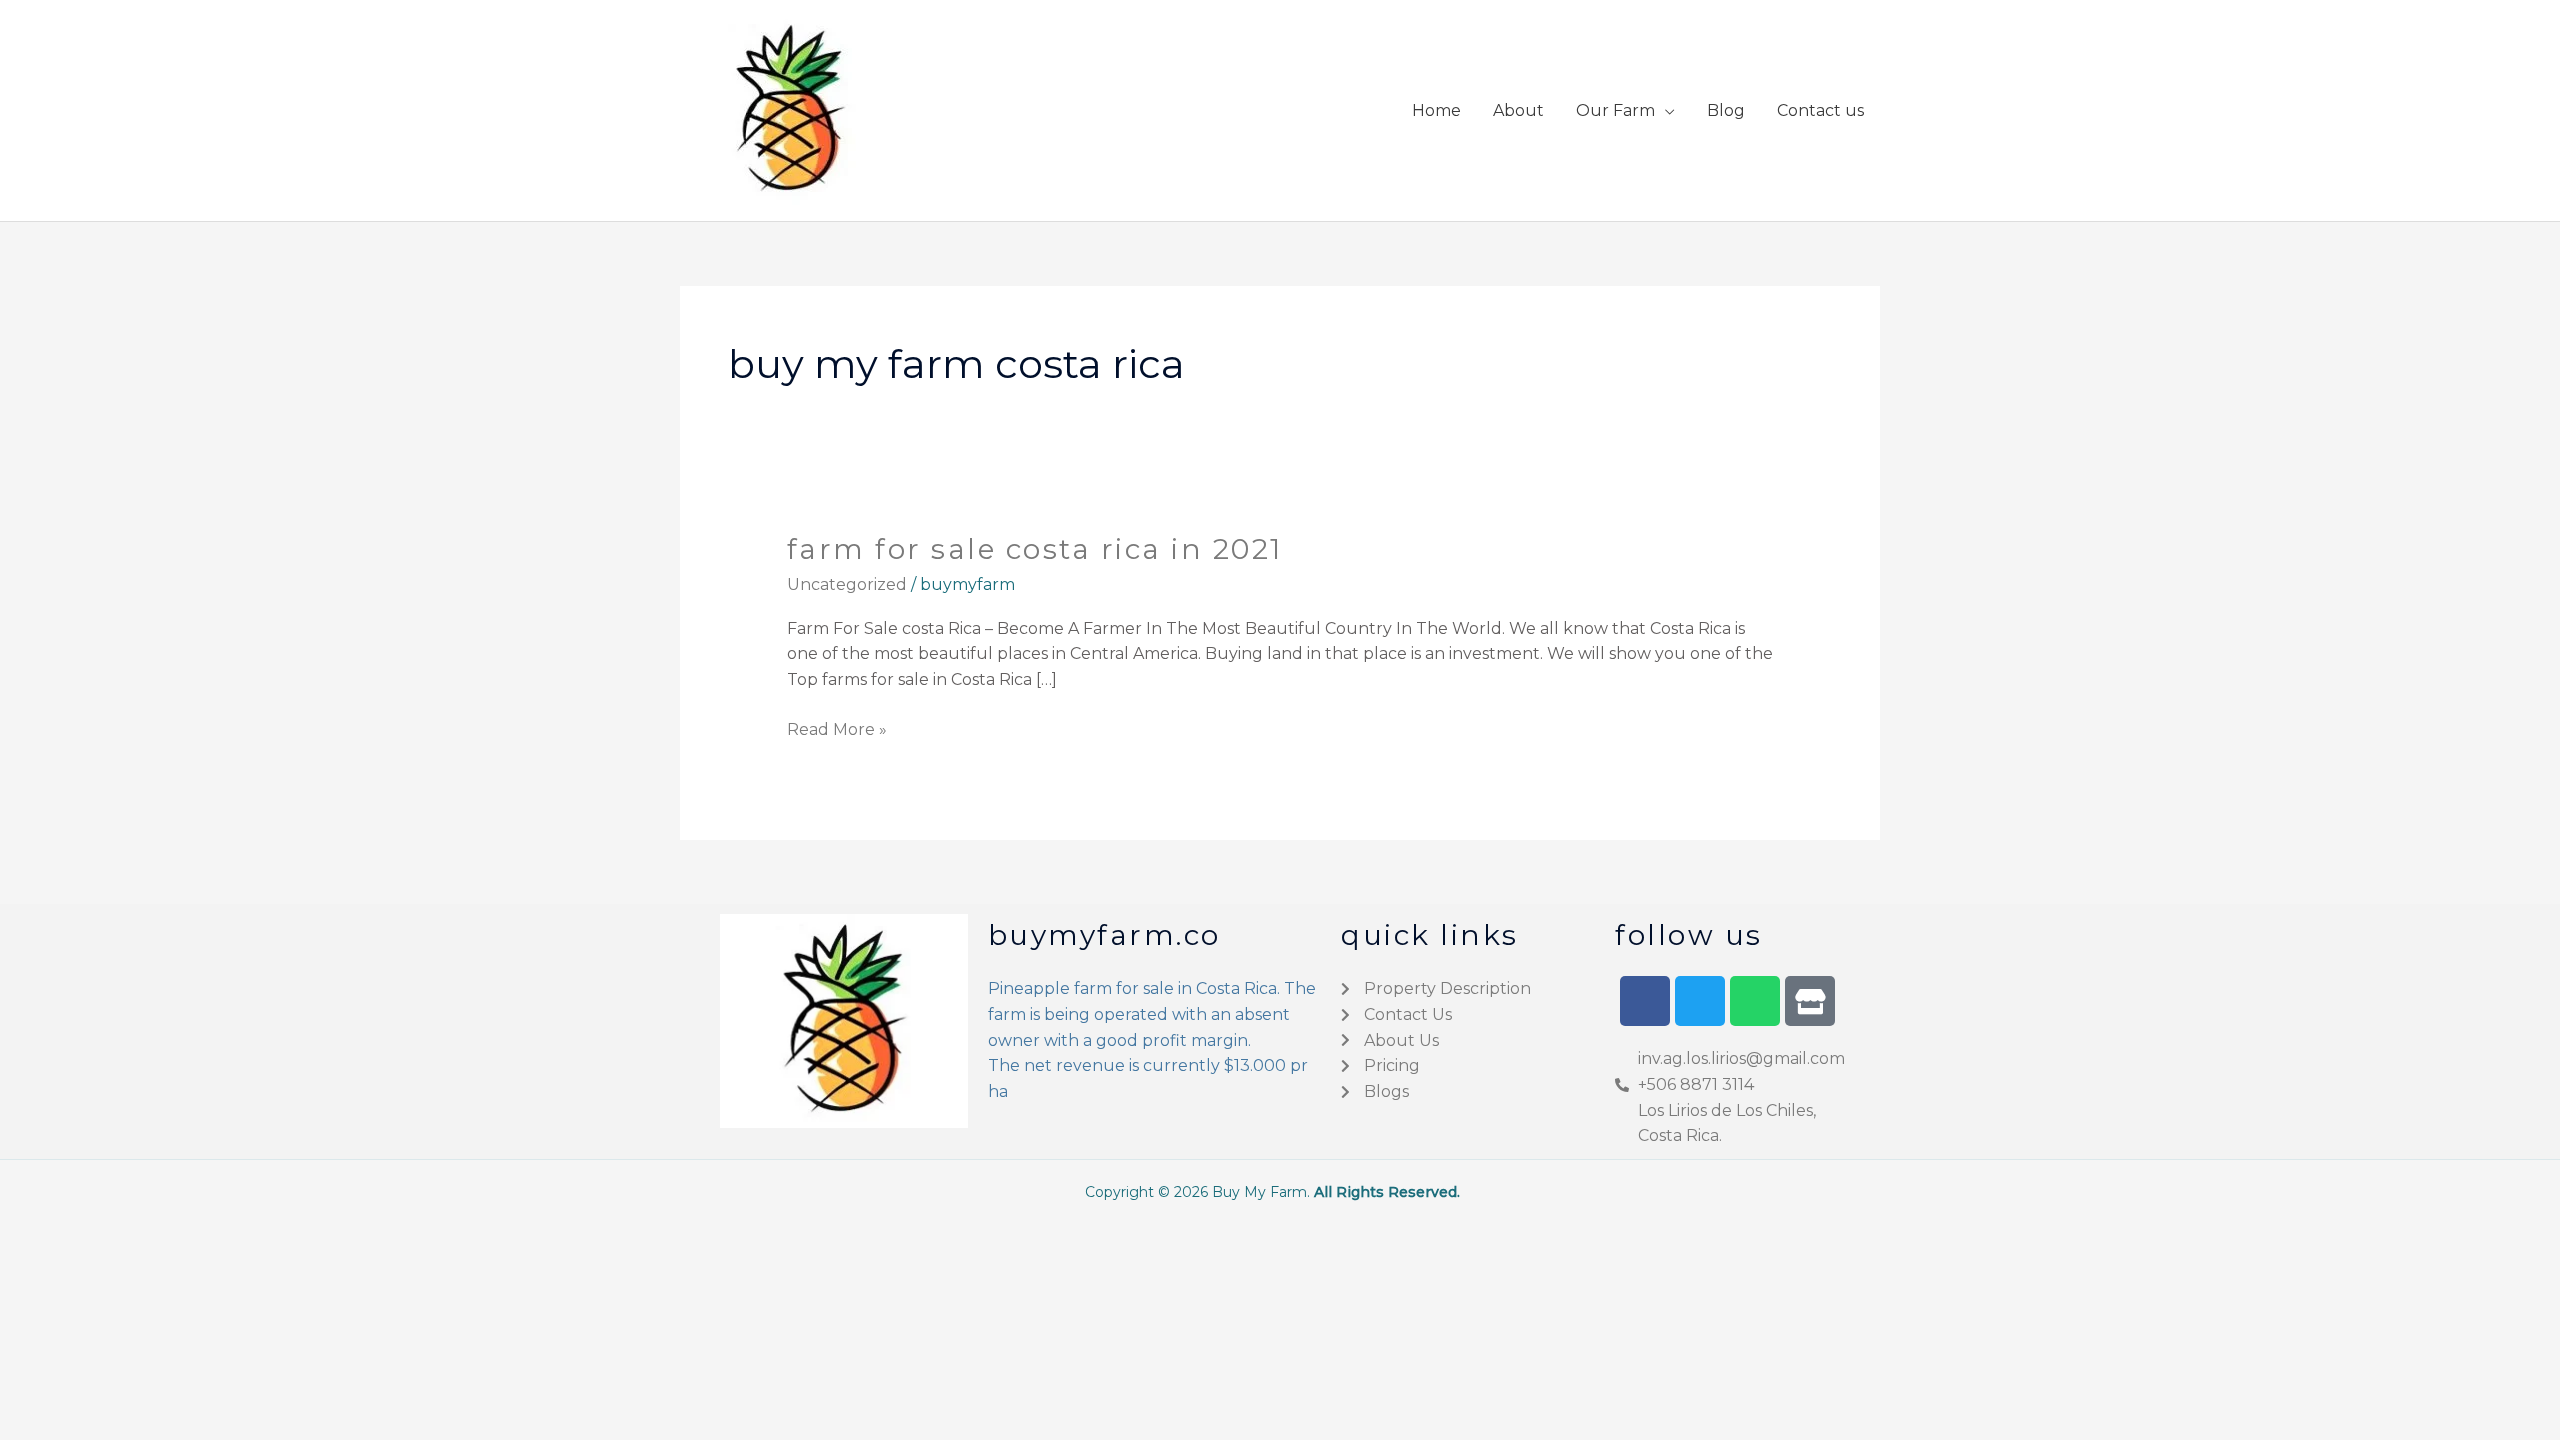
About (1518, 110)
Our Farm (1615, 110)
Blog (1726, 110)
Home (1436, 110)
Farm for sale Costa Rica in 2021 (1035, 549)
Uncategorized (847, 584)
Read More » (837, 728)
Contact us (1820, 110)
